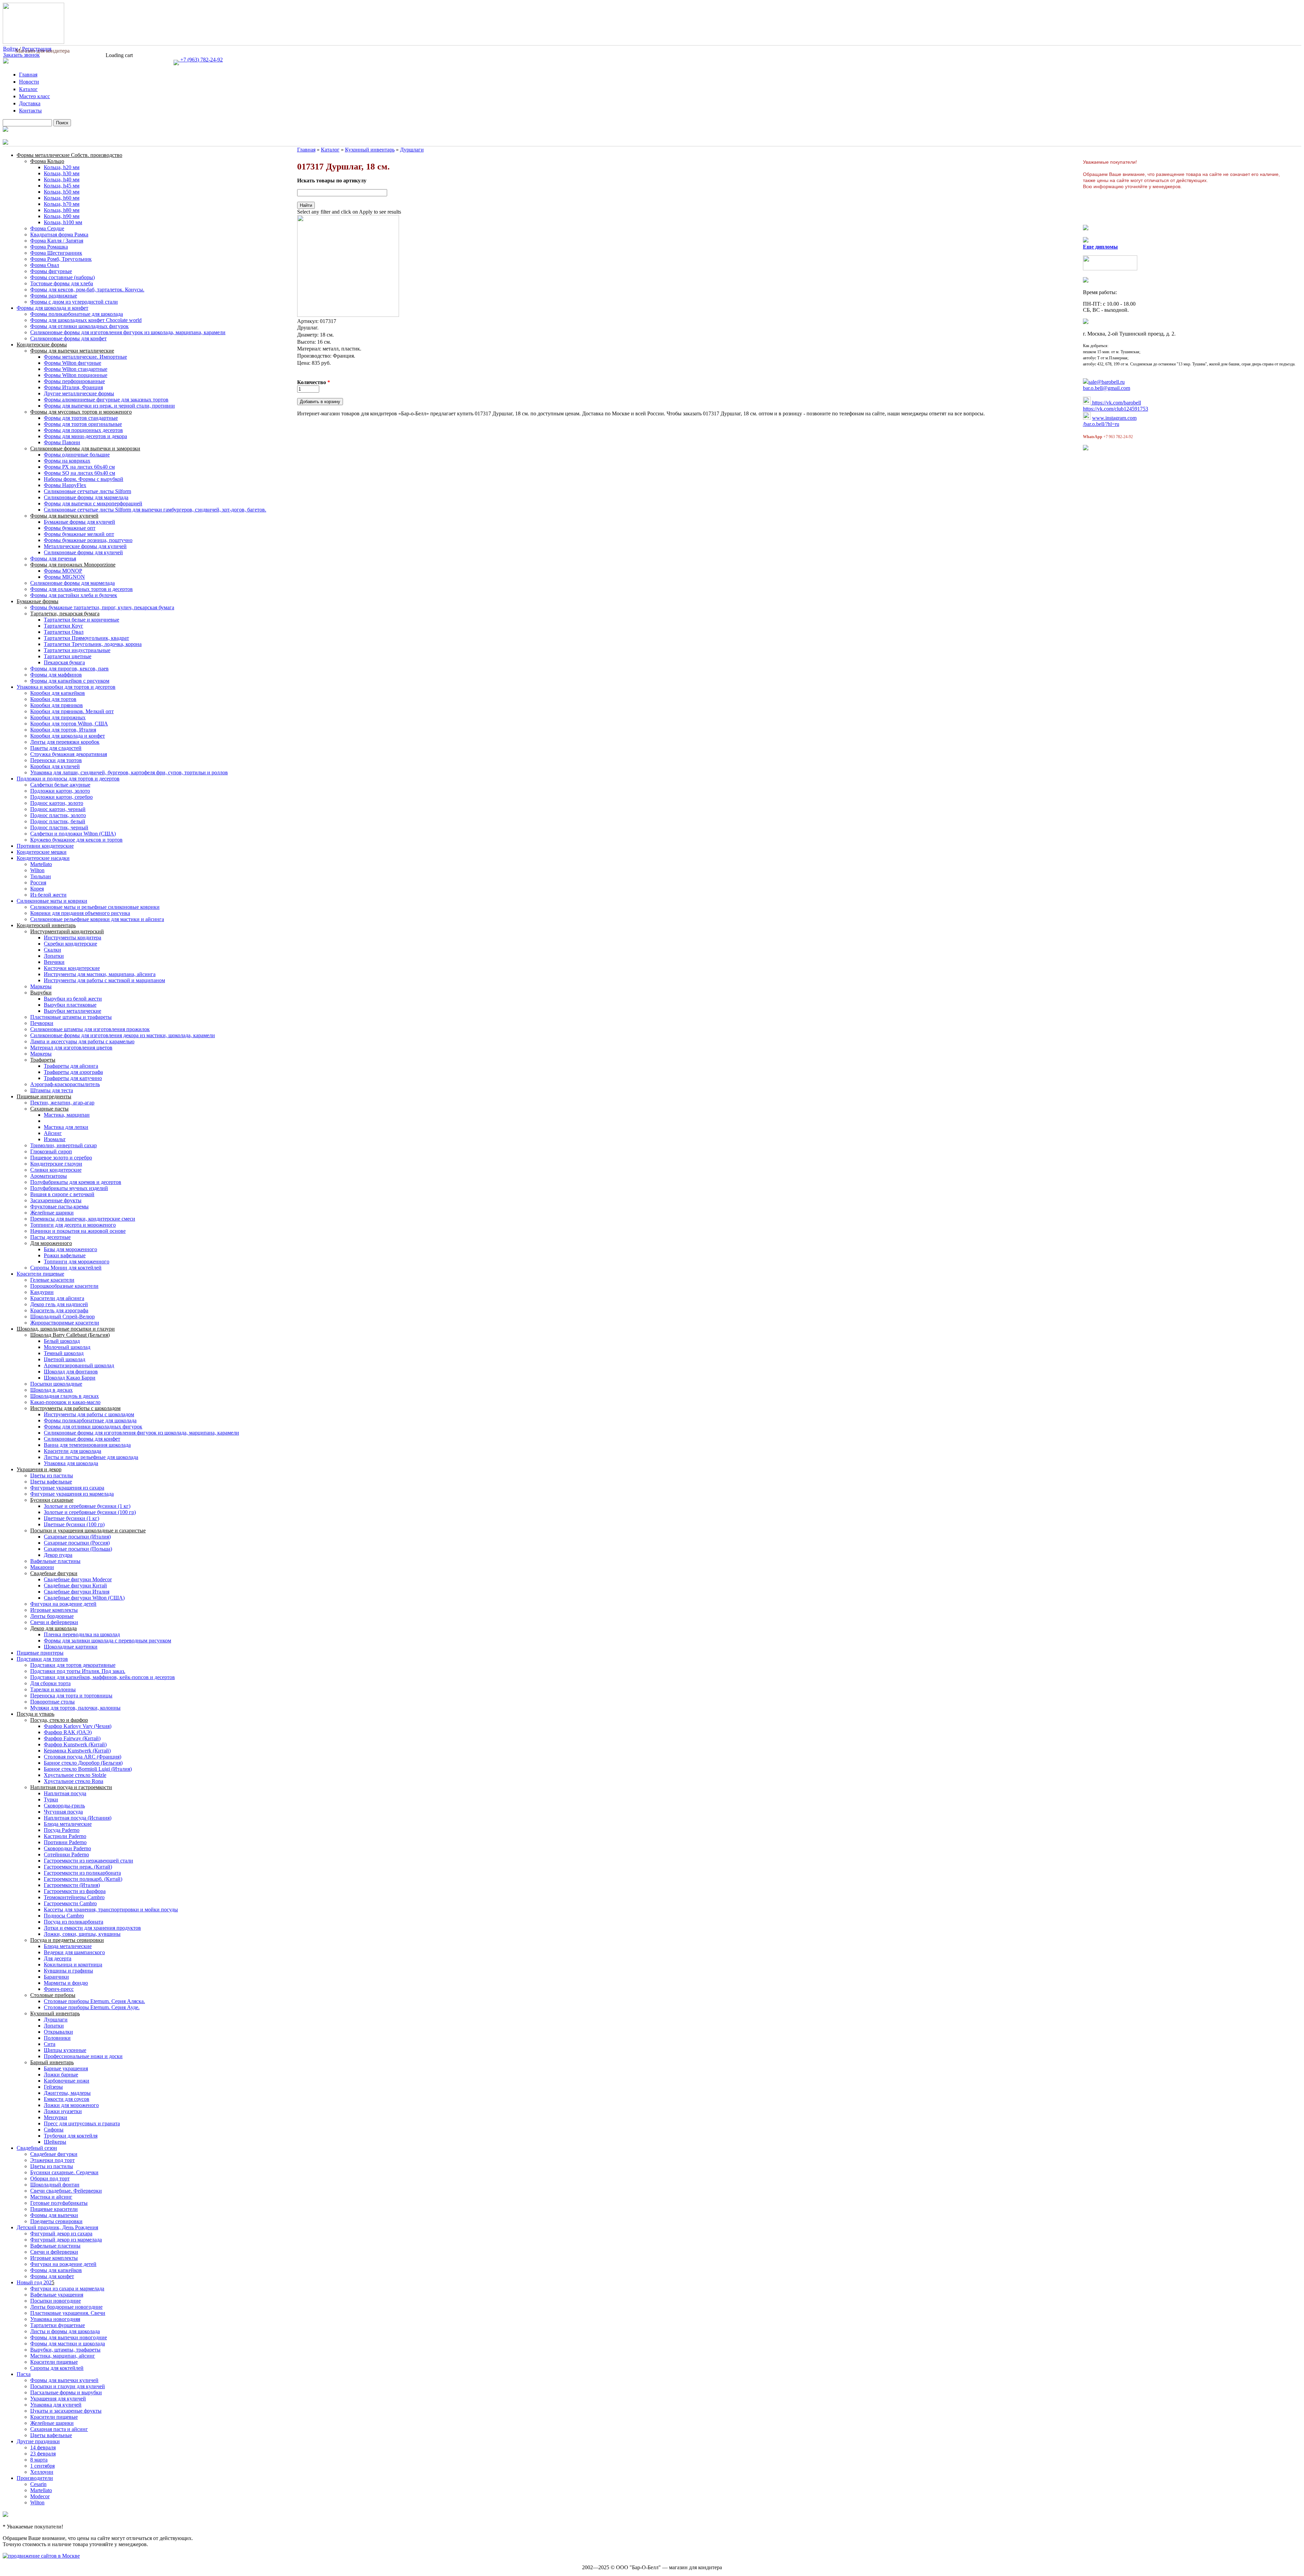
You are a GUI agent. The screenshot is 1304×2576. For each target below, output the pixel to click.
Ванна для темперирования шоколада (87, 1445)
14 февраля (43, 2447)
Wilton (37, 870)
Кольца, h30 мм (62, 173)
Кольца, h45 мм (62, 186)
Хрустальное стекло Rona (74, 1781)
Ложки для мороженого (71, 2105)
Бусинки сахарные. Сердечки (64, 2172)
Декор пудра (58, 1555)
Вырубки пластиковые (70, 1005)
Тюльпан (41, 876)
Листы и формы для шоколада (65, 2331)
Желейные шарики (52, 1213)
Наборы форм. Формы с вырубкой (84, 479)
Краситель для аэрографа (59, 1310)
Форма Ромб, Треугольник (61, 259)
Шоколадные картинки (71, 1647)
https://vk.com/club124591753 (1116, 409)
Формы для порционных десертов (83, 430)
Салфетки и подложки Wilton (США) (73, 834)
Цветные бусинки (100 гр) (74, 1524)
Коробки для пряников (57, 705)
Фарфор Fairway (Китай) (72, 1738)
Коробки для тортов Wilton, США (69, 724)
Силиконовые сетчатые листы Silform (87, 491)
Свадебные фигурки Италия (77, 1592)
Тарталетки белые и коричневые (81, 620)
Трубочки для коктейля (71, 2136)
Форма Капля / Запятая (57, 241)
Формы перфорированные (74, 381)
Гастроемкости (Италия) (72, 1885)
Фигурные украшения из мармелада (72, 1494)
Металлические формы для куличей (85, 546)
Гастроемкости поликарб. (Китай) (83, 1879)
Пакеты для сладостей (56, 748)
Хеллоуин (42, 2472)
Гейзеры (53, 2087)
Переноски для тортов (56, 760)
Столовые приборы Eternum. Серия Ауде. (92, 2007)
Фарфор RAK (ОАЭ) (68, 1732)
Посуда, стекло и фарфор (59, 1720)
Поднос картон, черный (58, 809)
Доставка (30, 103)
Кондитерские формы (42, 345)
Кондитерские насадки (43, 858)
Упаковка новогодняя (55, 2319)
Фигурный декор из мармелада (66, 2240)
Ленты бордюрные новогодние (66, 2307)
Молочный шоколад (67, 1347)
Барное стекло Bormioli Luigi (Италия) (88, 1769)
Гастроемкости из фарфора (75, 1891)
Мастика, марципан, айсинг (63, 2356)
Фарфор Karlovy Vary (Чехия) (78, 1726)
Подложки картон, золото (60, 791)
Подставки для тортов (42, 1659)
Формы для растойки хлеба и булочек (74, 595)
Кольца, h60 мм (62, 198)
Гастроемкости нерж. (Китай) (78, 1867)
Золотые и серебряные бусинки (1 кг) (87, 1506)
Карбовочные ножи (67, 2081)
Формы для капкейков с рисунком (70, 681)
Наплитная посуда (65, 1793)
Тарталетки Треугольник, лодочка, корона (93, 644)
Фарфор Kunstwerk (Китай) (75, 1744)
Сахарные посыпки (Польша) (78, 1549)
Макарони (42, 1567)
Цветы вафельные (51, 1482)
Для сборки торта (50, 1683)
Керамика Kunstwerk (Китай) (77, 1751)
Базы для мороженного (70, 1249)
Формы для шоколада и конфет (52, 308)
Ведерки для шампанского (74, 1952)
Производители (35, 2478)
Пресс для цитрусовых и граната (82, 2123)
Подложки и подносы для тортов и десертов (68, 779)
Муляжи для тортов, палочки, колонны (75, 1708)
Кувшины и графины (68, 1971)
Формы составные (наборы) (62, 277)
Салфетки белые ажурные (60, 785)
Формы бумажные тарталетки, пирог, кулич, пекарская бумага (102, 607)
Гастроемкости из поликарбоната (82, 1873)
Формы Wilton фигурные (73, 363)
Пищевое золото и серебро (61, 1158)
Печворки (42, 1023)
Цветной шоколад (65, 1359)
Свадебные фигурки (54, 1573)
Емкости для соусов (67, 2099)
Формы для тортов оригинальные (83, 424)
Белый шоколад (62, 1341)
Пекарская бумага (64, 662)
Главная (28, 75)
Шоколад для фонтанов (71, 1372)
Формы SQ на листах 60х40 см (79, 473)
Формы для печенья (53, 559)
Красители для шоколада (73, 1451)
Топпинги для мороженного (77, 1262)
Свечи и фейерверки (54, 1622)
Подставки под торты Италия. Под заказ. (78, 1671)
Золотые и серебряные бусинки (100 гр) (90, 1512)
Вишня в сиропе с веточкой (62, 1194)
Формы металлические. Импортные (85, 357)
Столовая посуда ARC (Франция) (83, 1757)
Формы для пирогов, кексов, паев (69, 669)
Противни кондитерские (45, 846)
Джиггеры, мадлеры (67, 2093)
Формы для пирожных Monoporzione (73, 565)
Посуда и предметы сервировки (67, 1940)
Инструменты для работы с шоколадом (75, 1408)
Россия (38, 882)
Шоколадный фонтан (55, 2185)
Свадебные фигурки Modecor (78, 1579)
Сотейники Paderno (66, 1854)
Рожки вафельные (65, 1255)
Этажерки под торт (52, 2160)
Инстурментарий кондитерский (67, 931)
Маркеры (41, 986)
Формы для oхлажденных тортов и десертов (81, 589)
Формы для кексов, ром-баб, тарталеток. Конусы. (87, 290)
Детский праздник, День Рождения (57, 2227)
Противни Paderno (65, 1842)
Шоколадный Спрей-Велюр (62, 1317)
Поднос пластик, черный (59, 827)
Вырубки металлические (73, 1011)
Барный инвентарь (52, 2062)
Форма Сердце (47, 228)
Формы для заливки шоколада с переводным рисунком (107, 1641)
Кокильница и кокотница (73, 1965)
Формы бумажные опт (70, 528)
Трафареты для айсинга (71, 1066)
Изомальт (55, 1139)
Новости (29, 82)
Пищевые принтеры (40, 1653)
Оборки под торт (50, 2178)
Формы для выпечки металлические (72, 351)
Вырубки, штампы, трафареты (65, 2350)
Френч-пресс (59, 1989)
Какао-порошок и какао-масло (65, 1402)
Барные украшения (66, 2068)
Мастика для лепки (66, 1127)
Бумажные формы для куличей (79, 522)
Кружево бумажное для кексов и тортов (76, 840)
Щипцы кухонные (65, 2050)
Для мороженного (51, 1243)
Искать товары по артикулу (332, 181)
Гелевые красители (52, 1280)
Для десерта (58, 1958)
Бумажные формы (38, 601)
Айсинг (53, 1133)
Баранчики (56, 1977)
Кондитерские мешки (42, 852)
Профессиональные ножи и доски (83, 2056)
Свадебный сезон (37, 2148)
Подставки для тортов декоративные (73, 1665)
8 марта (39, 2460)
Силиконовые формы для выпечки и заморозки (85, 448)
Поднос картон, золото (57, 803)
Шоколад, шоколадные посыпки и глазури (66, 1329)
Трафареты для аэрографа (73, 1072)
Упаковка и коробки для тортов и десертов (66, 687)
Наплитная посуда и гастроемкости (71, 1787)
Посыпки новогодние (56, 2301)
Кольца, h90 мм (62, 216)
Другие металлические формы (79, 393)
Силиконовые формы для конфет (68, 338)
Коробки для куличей (55, 766)
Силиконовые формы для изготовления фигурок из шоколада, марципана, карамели (128, 332)
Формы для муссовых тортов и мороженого (81, 412)
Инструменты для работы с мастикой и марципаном (104, 980)
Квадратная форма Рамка (59, 235)
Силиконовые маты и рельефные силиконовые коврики (95, 907)
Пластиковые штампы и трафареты (71, 1017)
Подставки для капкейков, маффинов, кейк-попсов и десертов (103, 1677)
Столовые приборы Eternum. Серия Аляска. (94, 2001)
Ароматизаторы (49, 1176)
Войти (11, 49)
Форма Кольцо (47, 161)
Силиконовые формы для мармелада (86, 497)
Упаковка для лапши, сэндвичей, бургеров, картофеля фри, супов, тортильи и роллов (129, 772)
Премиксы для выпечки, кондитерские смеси (83, 1219)
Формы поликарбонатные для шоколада (77, 314)
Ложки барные (61, 2075)
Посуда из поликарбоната (74, 1922)
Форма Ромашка (49, 247)
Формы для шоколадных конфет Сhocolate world (86, 320)
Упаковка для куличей (56, 2405)
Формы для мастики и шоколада (68, 2344)
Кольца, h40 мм (62, 179)
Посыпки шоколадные (56, 1384)
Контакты (30, 111)
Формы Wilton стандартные (76, 369)
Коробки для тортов (53, 699)
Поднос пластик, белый (58, 821)
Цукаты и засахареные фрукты (66, 2411)
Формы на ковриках (67, 461)
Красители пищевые (40, 1274)
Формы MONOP (63, 571)
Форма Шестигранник (56, 253)
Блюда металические (68, 1824)
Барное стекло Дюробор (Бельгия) (83, 1763)
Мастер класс (34, 96)
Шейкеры (55, 2142)
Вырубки (41, 993)
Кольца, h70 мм (62, 204)
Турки (51, 1799)
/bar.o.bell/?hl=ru (1101, 424)
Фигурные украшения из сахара (67, 1488)
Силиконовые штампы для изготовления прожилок (90, 1029)
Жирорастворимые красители (65, 1323)
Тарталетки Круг (64, 626)
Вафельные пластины (55, 1561)
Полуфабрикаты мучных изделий (69, 1188)
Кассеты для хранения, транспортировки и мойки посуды (111, 1910)
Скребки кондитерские (70, 944)
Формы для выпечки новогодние (69, 2337)
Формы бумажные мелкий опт (79, 534)
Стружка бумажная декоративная (69, 754)
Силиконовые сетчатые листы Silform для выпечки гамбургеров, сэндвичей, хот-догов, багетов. (155, 510)
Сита (50, 2044)
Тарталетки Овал (64, 632)
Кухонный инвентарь (55, 2013)
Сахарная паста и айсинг (59, 2429)
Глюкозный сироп (51, 1151)
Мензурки (56, 2117)
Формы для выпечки (54, 2215)
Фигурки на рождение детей (63, 1604)
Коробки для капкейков (58, 693)
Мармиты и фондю (66, 1983)
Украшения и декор (39, 1469)
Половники (57, 2038)
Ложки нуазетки (63, 2111)
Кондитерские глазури (56, 1164)
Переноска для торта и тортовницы (71, 1696)
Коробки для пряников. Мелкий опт (72, 711)
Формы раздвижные (54, 296)
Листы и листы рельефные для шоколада (91, 1457)
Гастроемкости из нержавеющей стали (88, 1861)
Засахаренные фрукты (56, 1200)
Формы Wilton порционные (76, 375)
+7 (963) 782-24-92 (201, 60)
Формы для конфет (52, 2276)
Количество (314, 382)
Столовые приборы (53, 1995)
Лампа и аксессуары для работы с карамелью (82, 1041)
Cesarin (38, 2484)
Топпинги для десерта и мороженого (73, 1225)
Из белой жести (48, 895)
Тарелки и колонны (53, 1689)
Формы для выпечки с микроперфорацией (93, 503)
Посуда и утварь (35, 1714)
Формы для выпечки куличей (64, 516)
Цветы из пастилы (52, 1475)
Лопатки (54, 956)
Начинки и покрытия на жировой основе (78, 1231)
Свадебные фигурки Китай (75, 1586)
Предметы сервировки (56, 2221)
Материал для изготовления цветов (71, 1048)
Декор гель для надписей (59, 1304)
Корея (37, 889)
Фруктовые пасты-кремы (59, 1206)
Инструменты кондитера (73, 938)
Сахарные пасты (49, 1109)
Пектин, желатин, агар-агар (62, 1103)
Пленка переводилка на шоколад (82, 1634)
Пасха (24, 2374)
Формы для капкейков (56, 2270)
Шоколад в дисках (51, 1390)
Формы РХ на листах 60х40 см (79, 467)
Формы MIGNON (64, 577)
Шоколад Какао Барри (70, 1378)
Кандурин (42, 1292)
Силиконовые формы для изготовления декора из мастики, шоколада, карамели (123, 1035)
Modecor (40, 2496)
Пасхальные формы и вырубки (66, 2392)
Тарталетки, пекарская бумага (65, 614)
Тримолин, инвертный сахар (64, 1145)
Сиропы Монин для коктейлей (66, 1268)
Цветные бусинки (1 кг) (71, 1518)
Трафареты (43, 1060)
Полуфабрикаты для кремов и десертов (76, 1182)
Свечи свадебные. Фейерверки (66, 2191)
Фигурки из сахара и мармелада (67, 2289)
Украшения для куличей (58, 2399)
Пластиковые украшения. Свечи (68, 2313)
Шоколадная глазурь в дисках (65, 1396)
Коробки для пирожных (58, 717)
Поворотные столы (52, 1702)
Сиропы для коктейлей (57, 2368)
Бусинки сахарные (52, 1500)
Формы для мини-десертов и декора (85, 436)
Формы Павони (62, 442)
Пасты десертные (50, 1237)
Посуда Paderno (62, 1830)
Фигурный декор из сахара (61, 2233)
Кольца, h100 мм (63, 222)
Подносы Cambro (64, 1916)
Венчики (54, 962)
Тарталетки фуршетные (58, 2325)
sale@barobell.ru (1107, 382)
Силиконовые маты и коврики (52, 901)
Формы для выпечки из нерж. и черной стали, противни (109, 406)
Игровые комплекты (54, 1610)
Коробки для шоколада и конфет (68, 736)
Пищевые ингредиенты (44, 1096)
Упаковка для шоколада (71, 1463)
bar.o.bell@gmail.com (1107, 388)
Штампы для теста (52, 1090)
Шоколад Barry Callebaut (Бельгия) (70, 1335)
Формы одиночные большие (77, 455)
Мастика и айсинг (51, 2197)
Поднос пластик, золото (58, 815)
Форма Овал (45, 265)
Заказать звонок (21, 55)
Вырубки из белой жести (73, 999)
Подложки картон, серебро (61, 797)
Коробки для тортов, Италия (63, 730)
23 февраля (43, 2454)
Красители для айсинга (57, 1298)
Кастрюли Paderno (65, 1836)
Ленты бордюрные (52, 1616)
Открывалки (58, 2032)
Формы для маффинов (56, 675)
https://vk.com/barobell (1116, 403)
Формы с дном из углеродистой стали (74, 302)
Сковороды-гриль (64, 1806)
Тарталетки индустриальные (77, 650)
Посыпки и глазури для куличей (68, 2386)
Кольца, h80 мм (62, 210)
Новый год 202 (34, 2282)
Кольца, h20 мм (62, 167)
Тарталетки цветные (68, 656)
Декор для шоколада (53, 1628)
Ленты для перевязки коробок (65, 742)
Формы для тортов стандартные (81, 418)
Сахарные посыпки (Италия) (77, 1537)
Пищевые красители (54, 2209)
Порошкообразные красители (64, 1286)
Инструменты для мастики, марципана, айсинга (100, 974)
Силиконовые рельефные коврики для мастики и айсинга (97, 919)
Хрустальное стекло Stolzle (75, 1775)
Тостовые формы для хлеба (62, 283)
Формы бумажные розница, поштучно (88, 540)
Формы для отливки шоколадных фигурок (79, 326)
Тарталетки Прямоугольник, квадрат (86, 638)
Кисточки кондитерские (72, 968)
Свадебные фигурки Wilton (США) (84, 1598)
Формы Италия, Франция (73, 387)
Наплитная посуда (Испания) (78, 1818)
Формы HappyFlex (65, 485)
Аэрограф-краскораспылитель (65, 1084)
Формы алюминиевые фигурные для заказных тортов (106, 400)
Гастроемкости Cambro (70, 1903)
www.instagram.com (1114, 418)
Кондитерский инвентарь (46, 925)
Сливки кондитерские (56, 1170)
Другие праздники (38, 2441)
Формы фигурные (51, 271)
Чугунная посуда (63, 1812)
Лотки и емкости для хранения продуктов (92, 1928)
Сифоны (54, 2130)
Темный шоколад (64, 1353)
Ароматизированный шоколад (79, 1365)
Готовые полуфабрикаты (59, 2203)
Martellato (41, 864)
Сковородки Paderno (67, 1848)
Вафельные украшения (57, 2295)
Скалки (52, 950)
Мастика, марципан (67, 1115)
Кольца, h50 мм (62, 192)
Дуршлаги (56, 2020)
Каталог (28, 89)
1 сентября (42, 2466)
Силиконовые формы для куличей (83, 552)
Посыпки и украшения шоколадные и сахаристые (88, 1530)
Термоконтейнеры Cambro (74, 1897)
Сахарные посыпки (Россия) (77, 1543)
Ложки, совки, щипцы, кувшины (82, 1934)
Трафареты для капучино (73, 1078)
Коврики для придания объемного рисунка (80, 913)
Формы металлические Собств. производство (69, 155)
